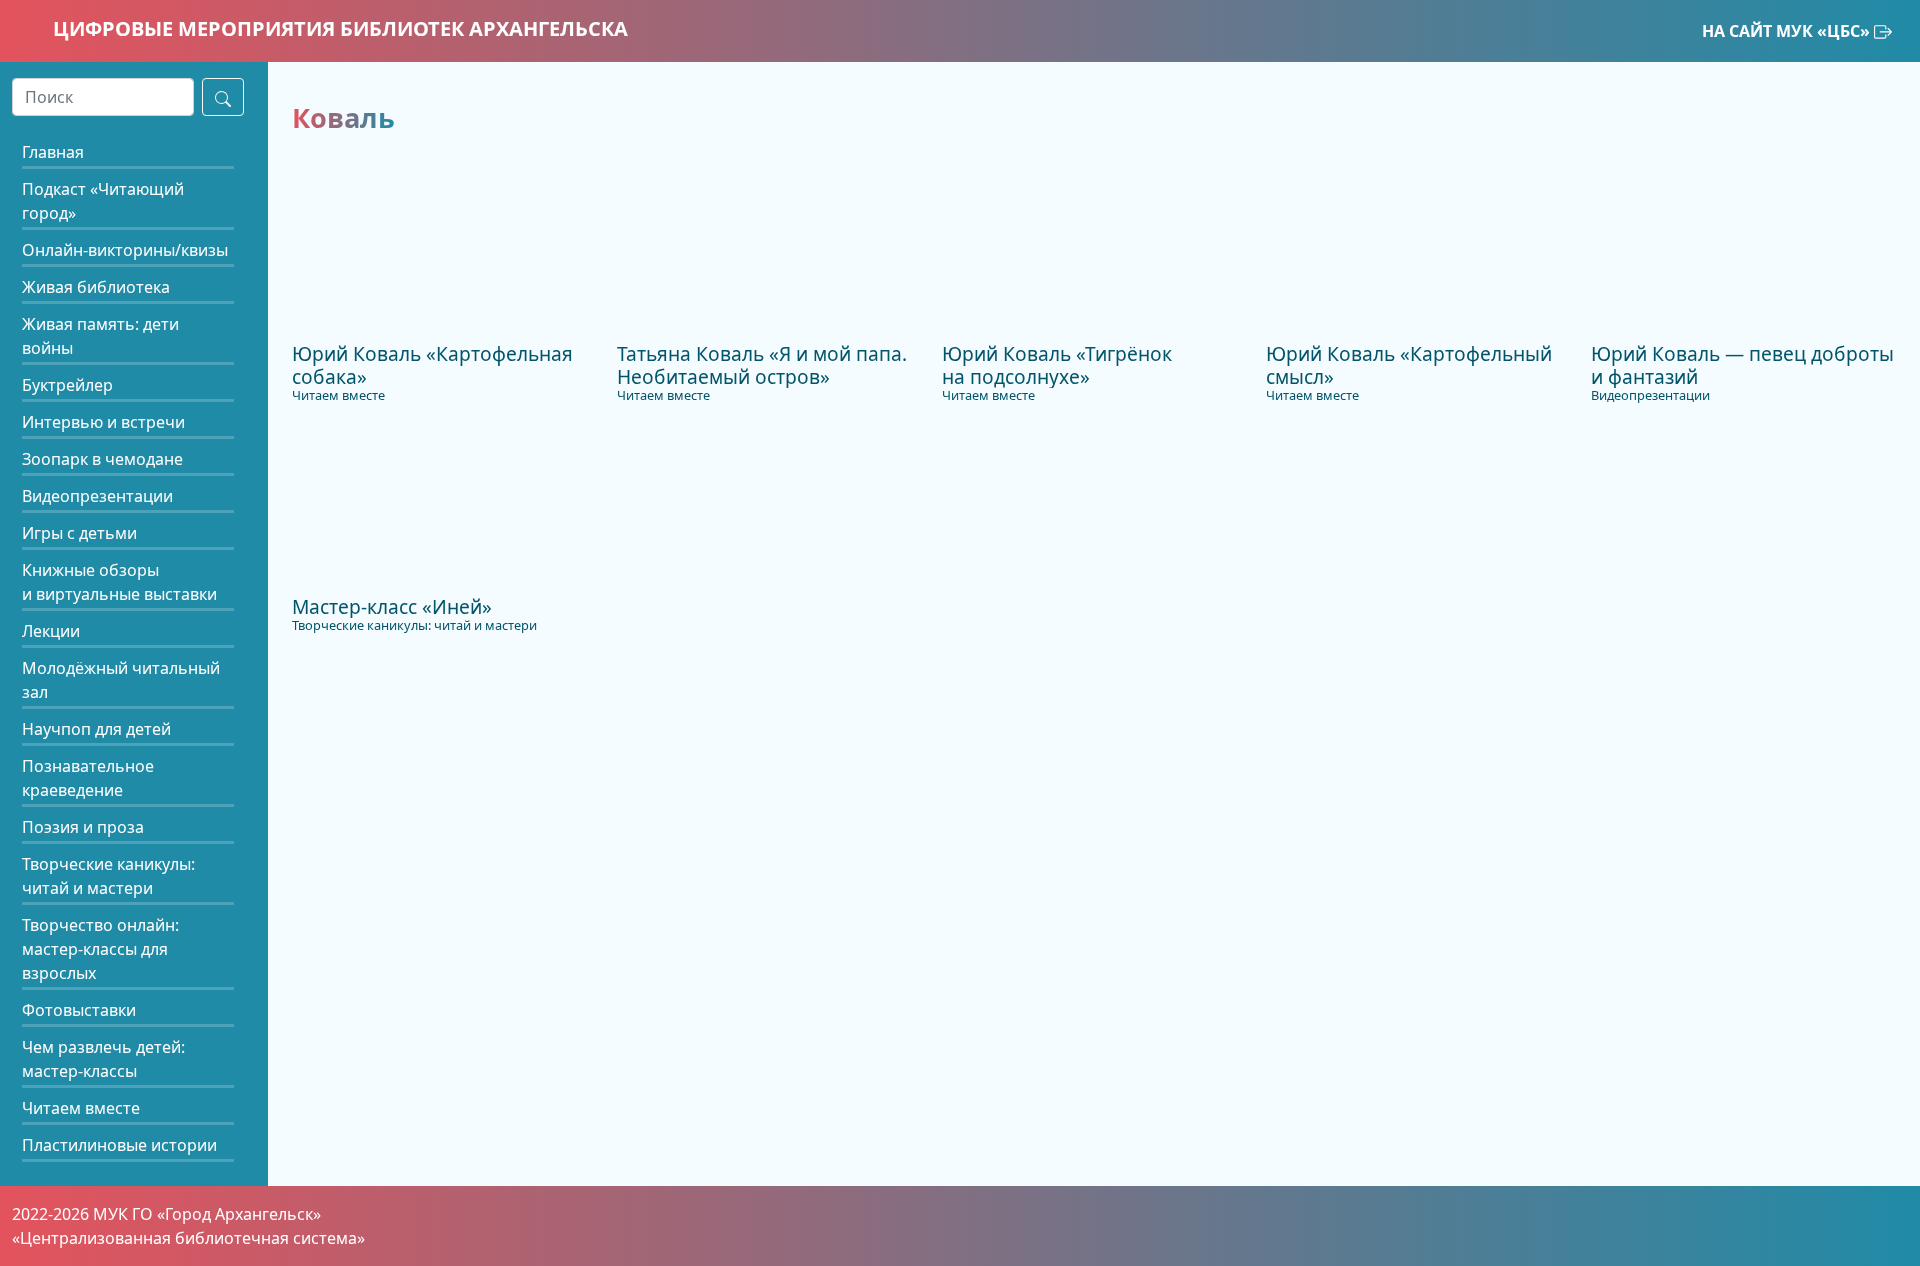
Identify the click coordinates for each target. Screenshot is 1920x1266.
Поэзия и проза (83, 827)
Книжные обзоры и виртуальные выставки (119, 582)
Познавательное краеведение (88, 778)
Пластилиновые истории (119, 1145)
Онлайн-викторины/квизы (125, 250)
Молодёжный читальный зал (121, 680)
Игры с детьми (79, 533)
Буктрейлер (67, 385)
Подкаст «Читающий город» (103, 201)
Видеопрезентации (97, 496)
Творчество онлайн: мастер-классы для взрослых (100, 949)
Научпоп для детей (96, 729)
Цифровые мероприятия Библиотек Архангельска (338, 28)
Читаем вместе (81, 1108)
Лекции (51, 631)
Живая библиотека (96, 287)
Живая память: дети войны (100, 336)
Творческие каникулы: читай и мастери (108, 876)
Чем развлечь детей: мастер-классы (103, 1059)
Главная (53, 152)
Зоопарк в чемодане (102, 459)
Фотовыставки (79, 1010)
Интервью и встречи (103, 422)
